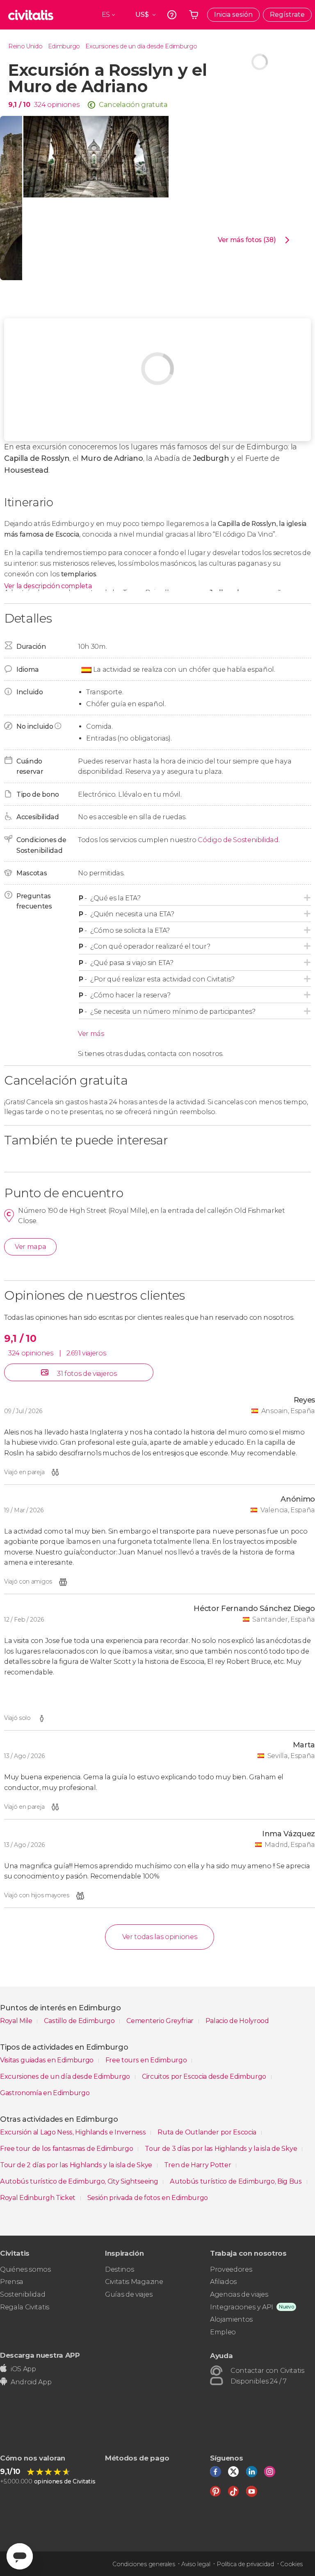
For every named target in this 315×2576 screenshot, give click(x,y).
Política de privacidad (245, 2564)
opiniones (63, 105)
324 (40, 105)
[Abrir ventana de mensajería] (20, 2556)
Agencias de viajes (239, 2294)
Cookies (291, 2564)
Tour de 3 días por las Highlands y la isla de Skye (222, 2149)
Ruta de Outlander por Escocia (208, 2132)
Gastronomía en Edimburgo (45, 2093)
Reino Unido (25, 46)
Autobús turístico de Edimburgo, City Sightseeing (80, 2181)
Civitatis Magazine (134, 2282)
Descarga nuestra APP (40, 2355)
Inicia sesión (233, 15)
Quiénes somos (25, 2269)
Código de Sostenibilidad (238, 840)
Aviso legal (196, 2564)
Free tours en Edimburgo (147, 2060)
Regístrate (287, 15)
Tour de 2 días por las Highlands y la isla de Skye (77, 2165)
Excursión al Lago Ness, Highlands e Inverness (74, 2132)
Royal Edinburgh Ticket (39, 2198)
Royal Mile (17, 2021)
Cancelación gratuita (133, 105)
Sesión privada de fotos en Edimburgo (148, 2198)
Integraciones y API (242, 2307)
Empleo (223, 2332)
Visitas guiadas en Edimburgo (48, 2060)
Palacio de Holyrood (237, 2021)
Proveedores (231, 2269)
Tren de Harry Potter (198, 2165)
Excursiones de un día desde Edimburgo (141, 46)
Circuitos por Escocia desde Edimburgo (205, 2076)
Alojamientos (231, 2319)
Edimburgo (64, 46)
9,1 (19, 105)
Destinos (119, 2269)
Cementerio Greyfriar (161, 2021)
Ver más (91, 1034)
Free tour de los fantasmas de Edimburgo (67, 2149)
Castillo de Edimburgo (80, 2021)
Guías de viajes (129, 2294)
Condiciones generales (144, 2564)
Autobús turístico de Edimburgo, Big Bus (236, 2181)
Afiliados (223, 2282)
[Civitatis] (31, 15)
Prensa (12, 2282)
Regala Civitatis (25, 2307)
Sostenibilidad (23, 2294)
